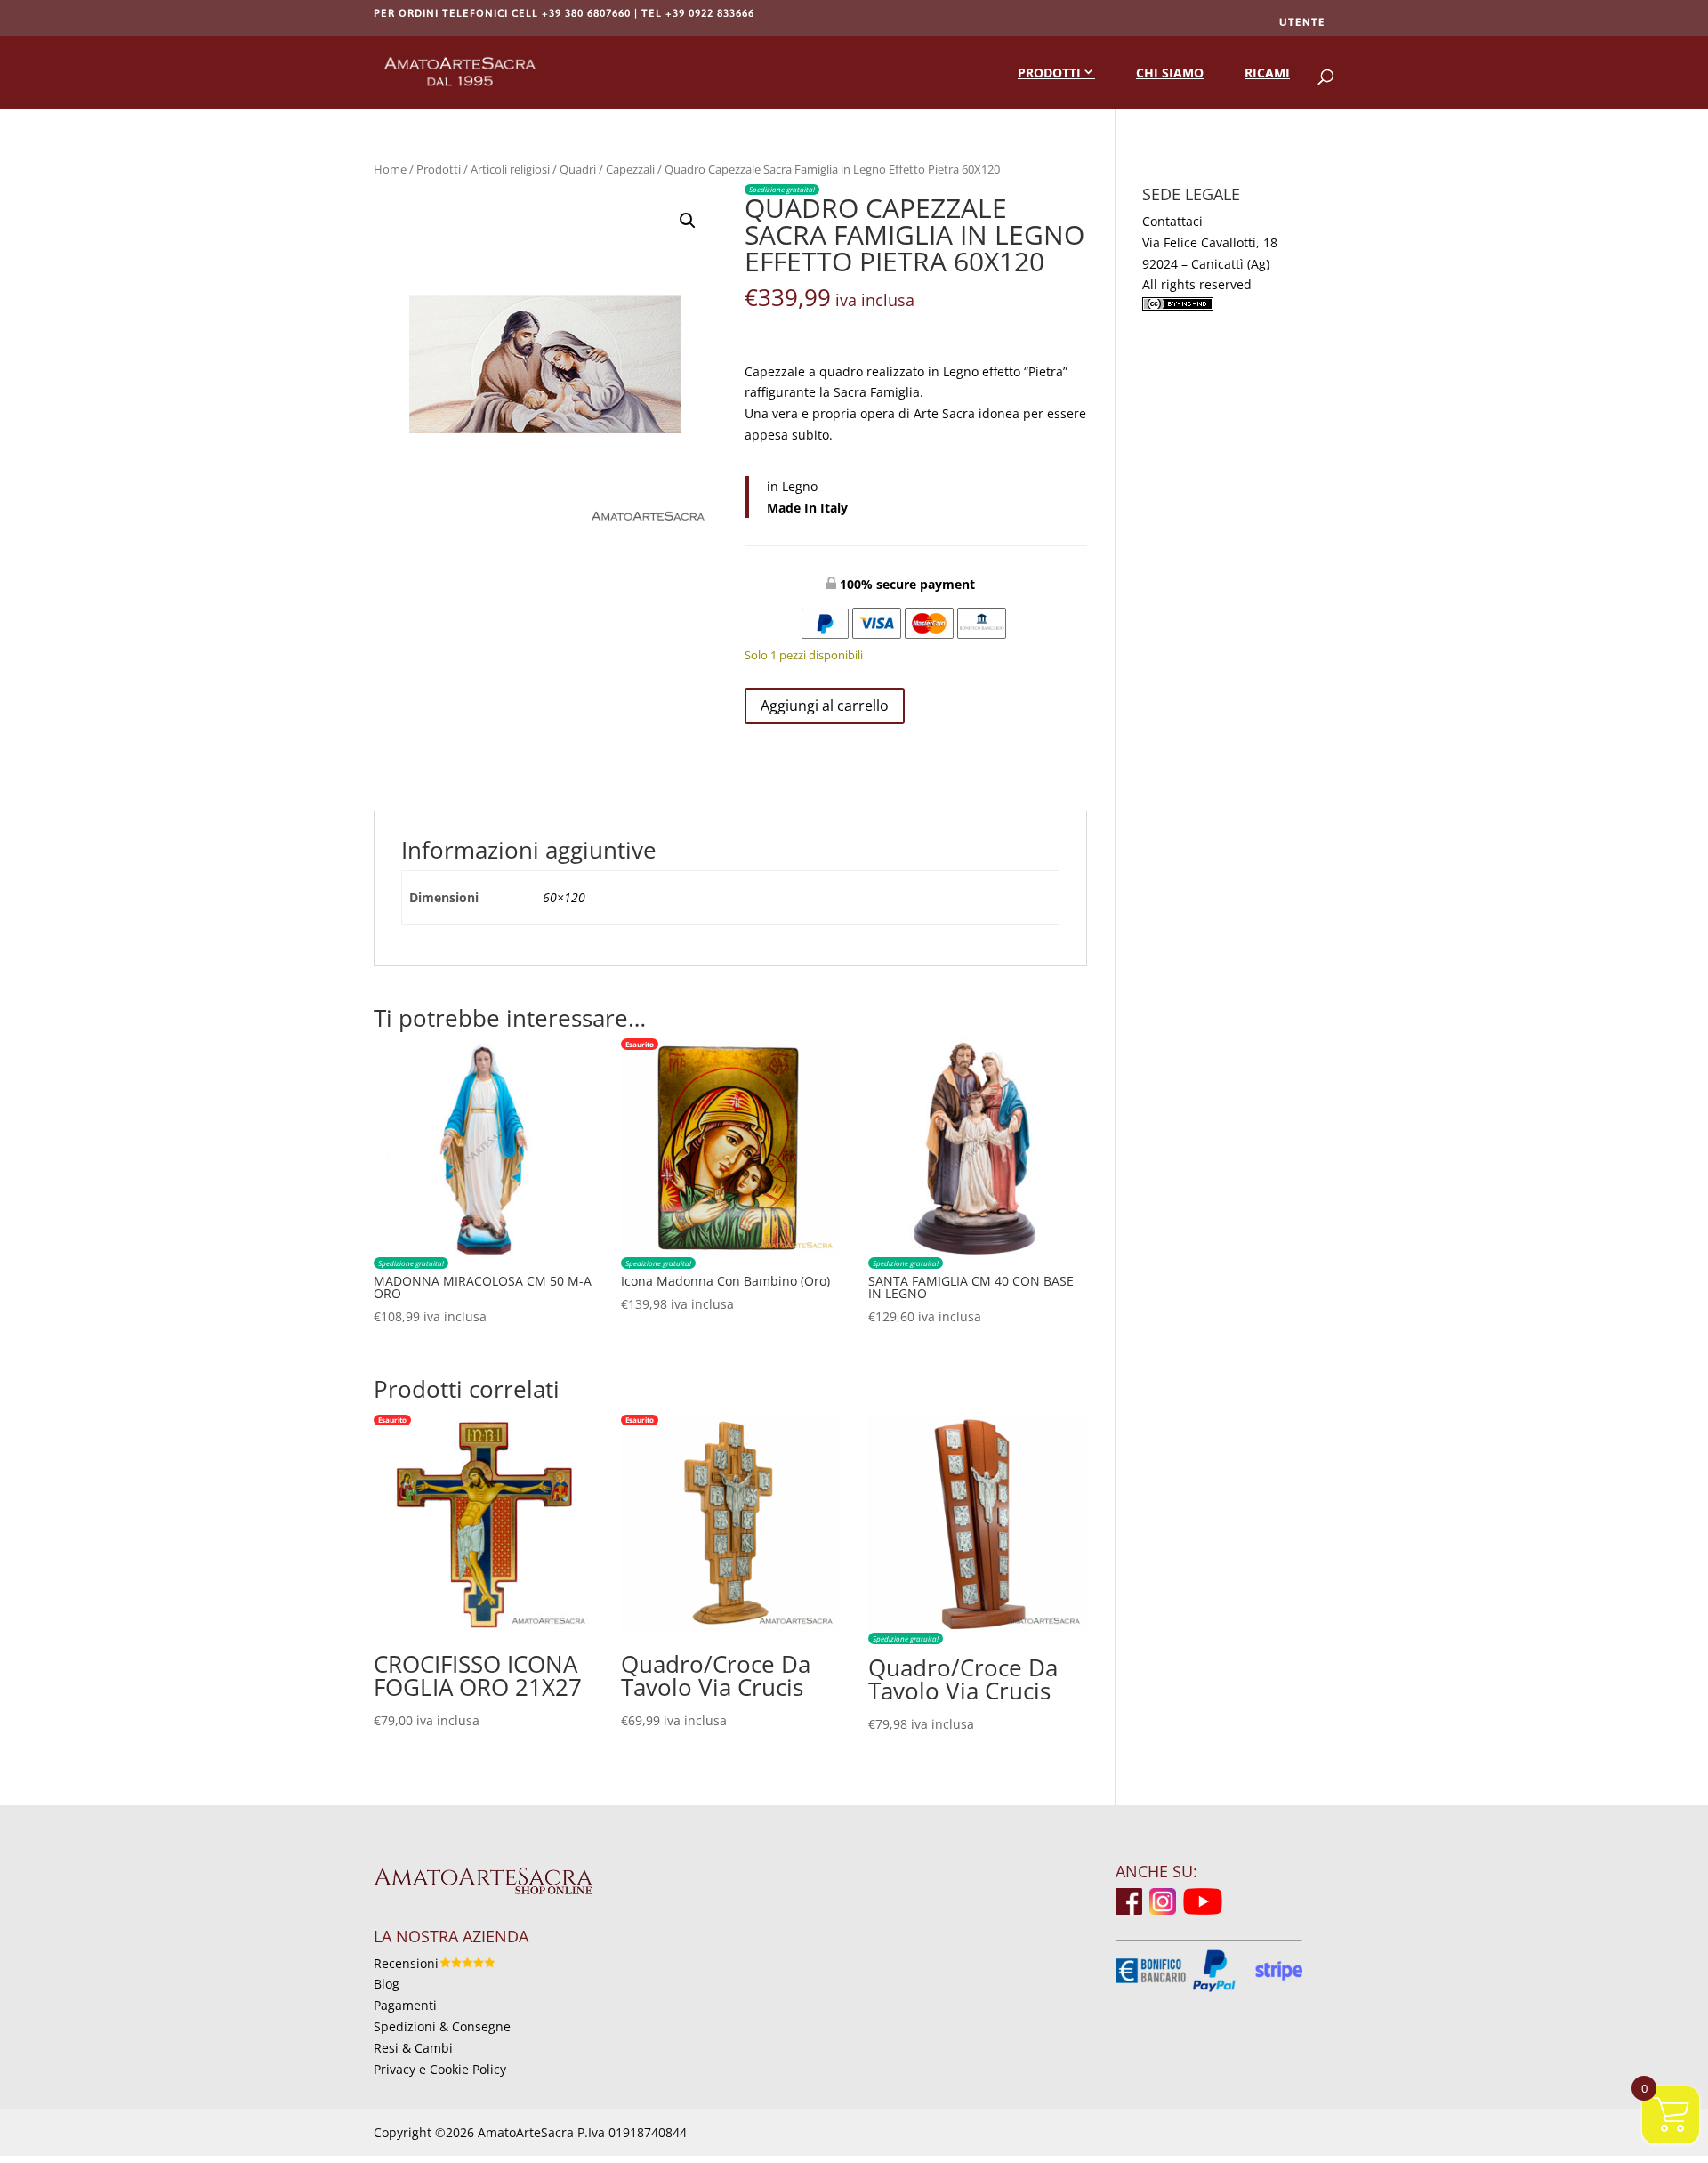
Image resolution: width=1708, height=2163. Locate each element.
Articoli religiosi (510, 169)
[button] (688, 221)
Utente (1302, 22)
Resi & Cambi (413, 2048)
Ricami (1267, 73)
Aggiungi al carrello (825, 706)
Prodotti (1049, 73)
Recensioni (406, 1963)
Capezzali (630, 169)
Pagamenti (405, 2005)
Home (390, 169)
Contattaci (1172, 221)
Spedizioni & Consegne (442, 2026)
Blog (387, 1984)
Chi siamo (1170, 73)
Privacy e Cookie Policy (440, 2069)
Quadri (578, 169)
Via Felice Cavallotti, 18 (1210, 242)
